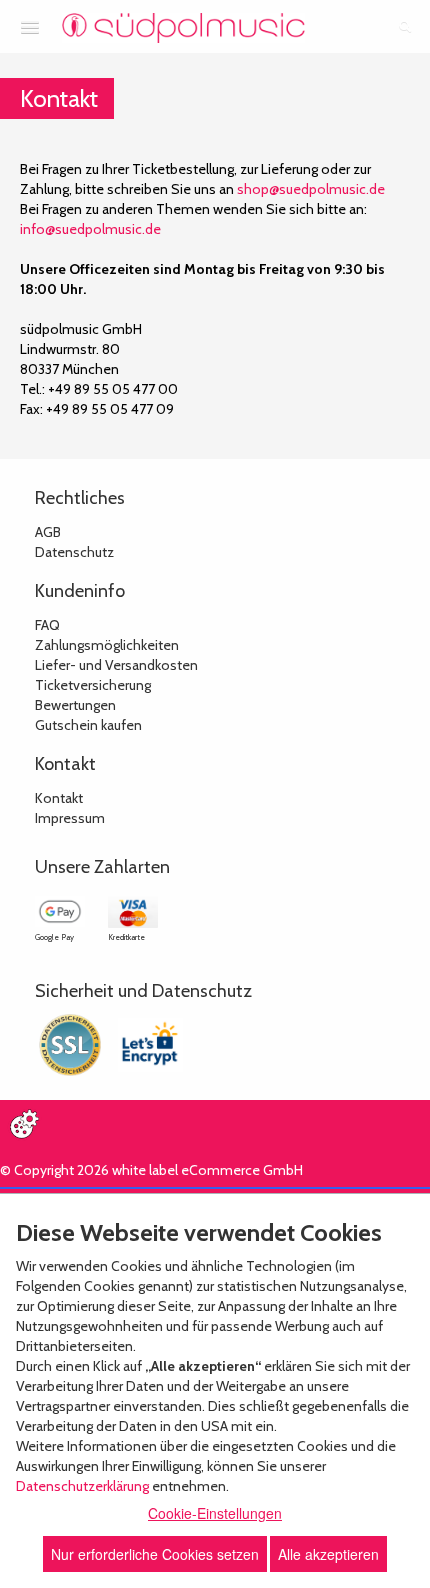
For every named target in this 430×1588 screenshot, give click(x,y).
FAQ (47, 625)
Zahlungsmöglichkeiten (107, 645)
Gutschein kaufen (88, 725)
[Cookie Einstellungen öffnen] (24, 1124)
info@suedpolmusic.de (90, 229)
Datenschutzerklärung (82, 1486)
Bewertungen (75, 705)
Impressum (70, 818)
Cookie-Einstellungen (215, 1513)
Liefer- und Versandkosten (116, 665)
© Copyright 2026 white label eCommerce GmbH (151, 1170)
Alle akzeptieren (328, 1554)
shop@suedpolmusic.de (311, 189)
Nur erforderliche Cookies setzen (155, 1554)
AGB (48, 532)
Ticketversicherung (93, 685)
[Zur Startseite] (183, 28)
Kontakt (59, 798)
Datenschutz (74, 552)
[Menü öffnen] (30, 27)
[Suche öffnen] (405, 28)
